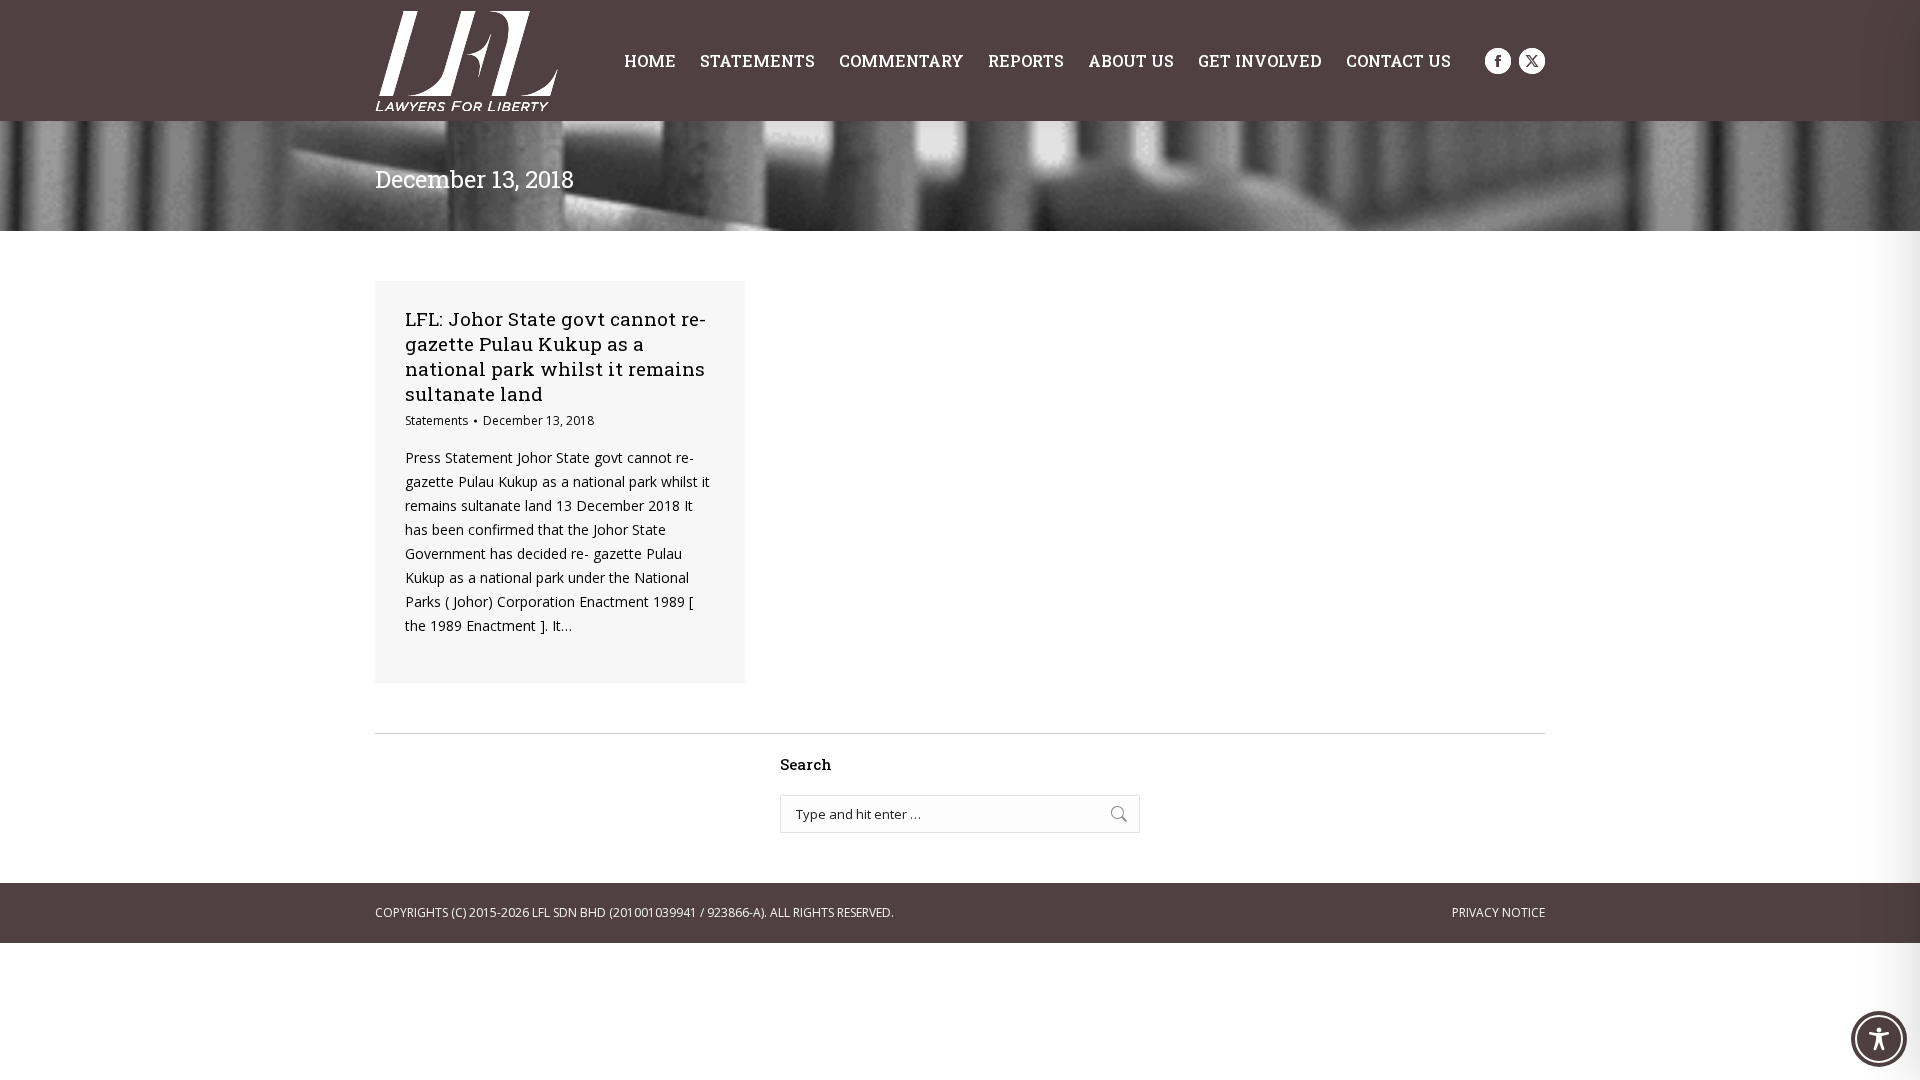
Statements (436, 420)
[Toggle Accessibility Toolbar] (1879, 1039)
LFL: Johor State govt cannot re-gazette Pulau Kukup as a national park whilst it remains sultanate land (555, 356)
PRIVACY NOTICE (1498, 912)
